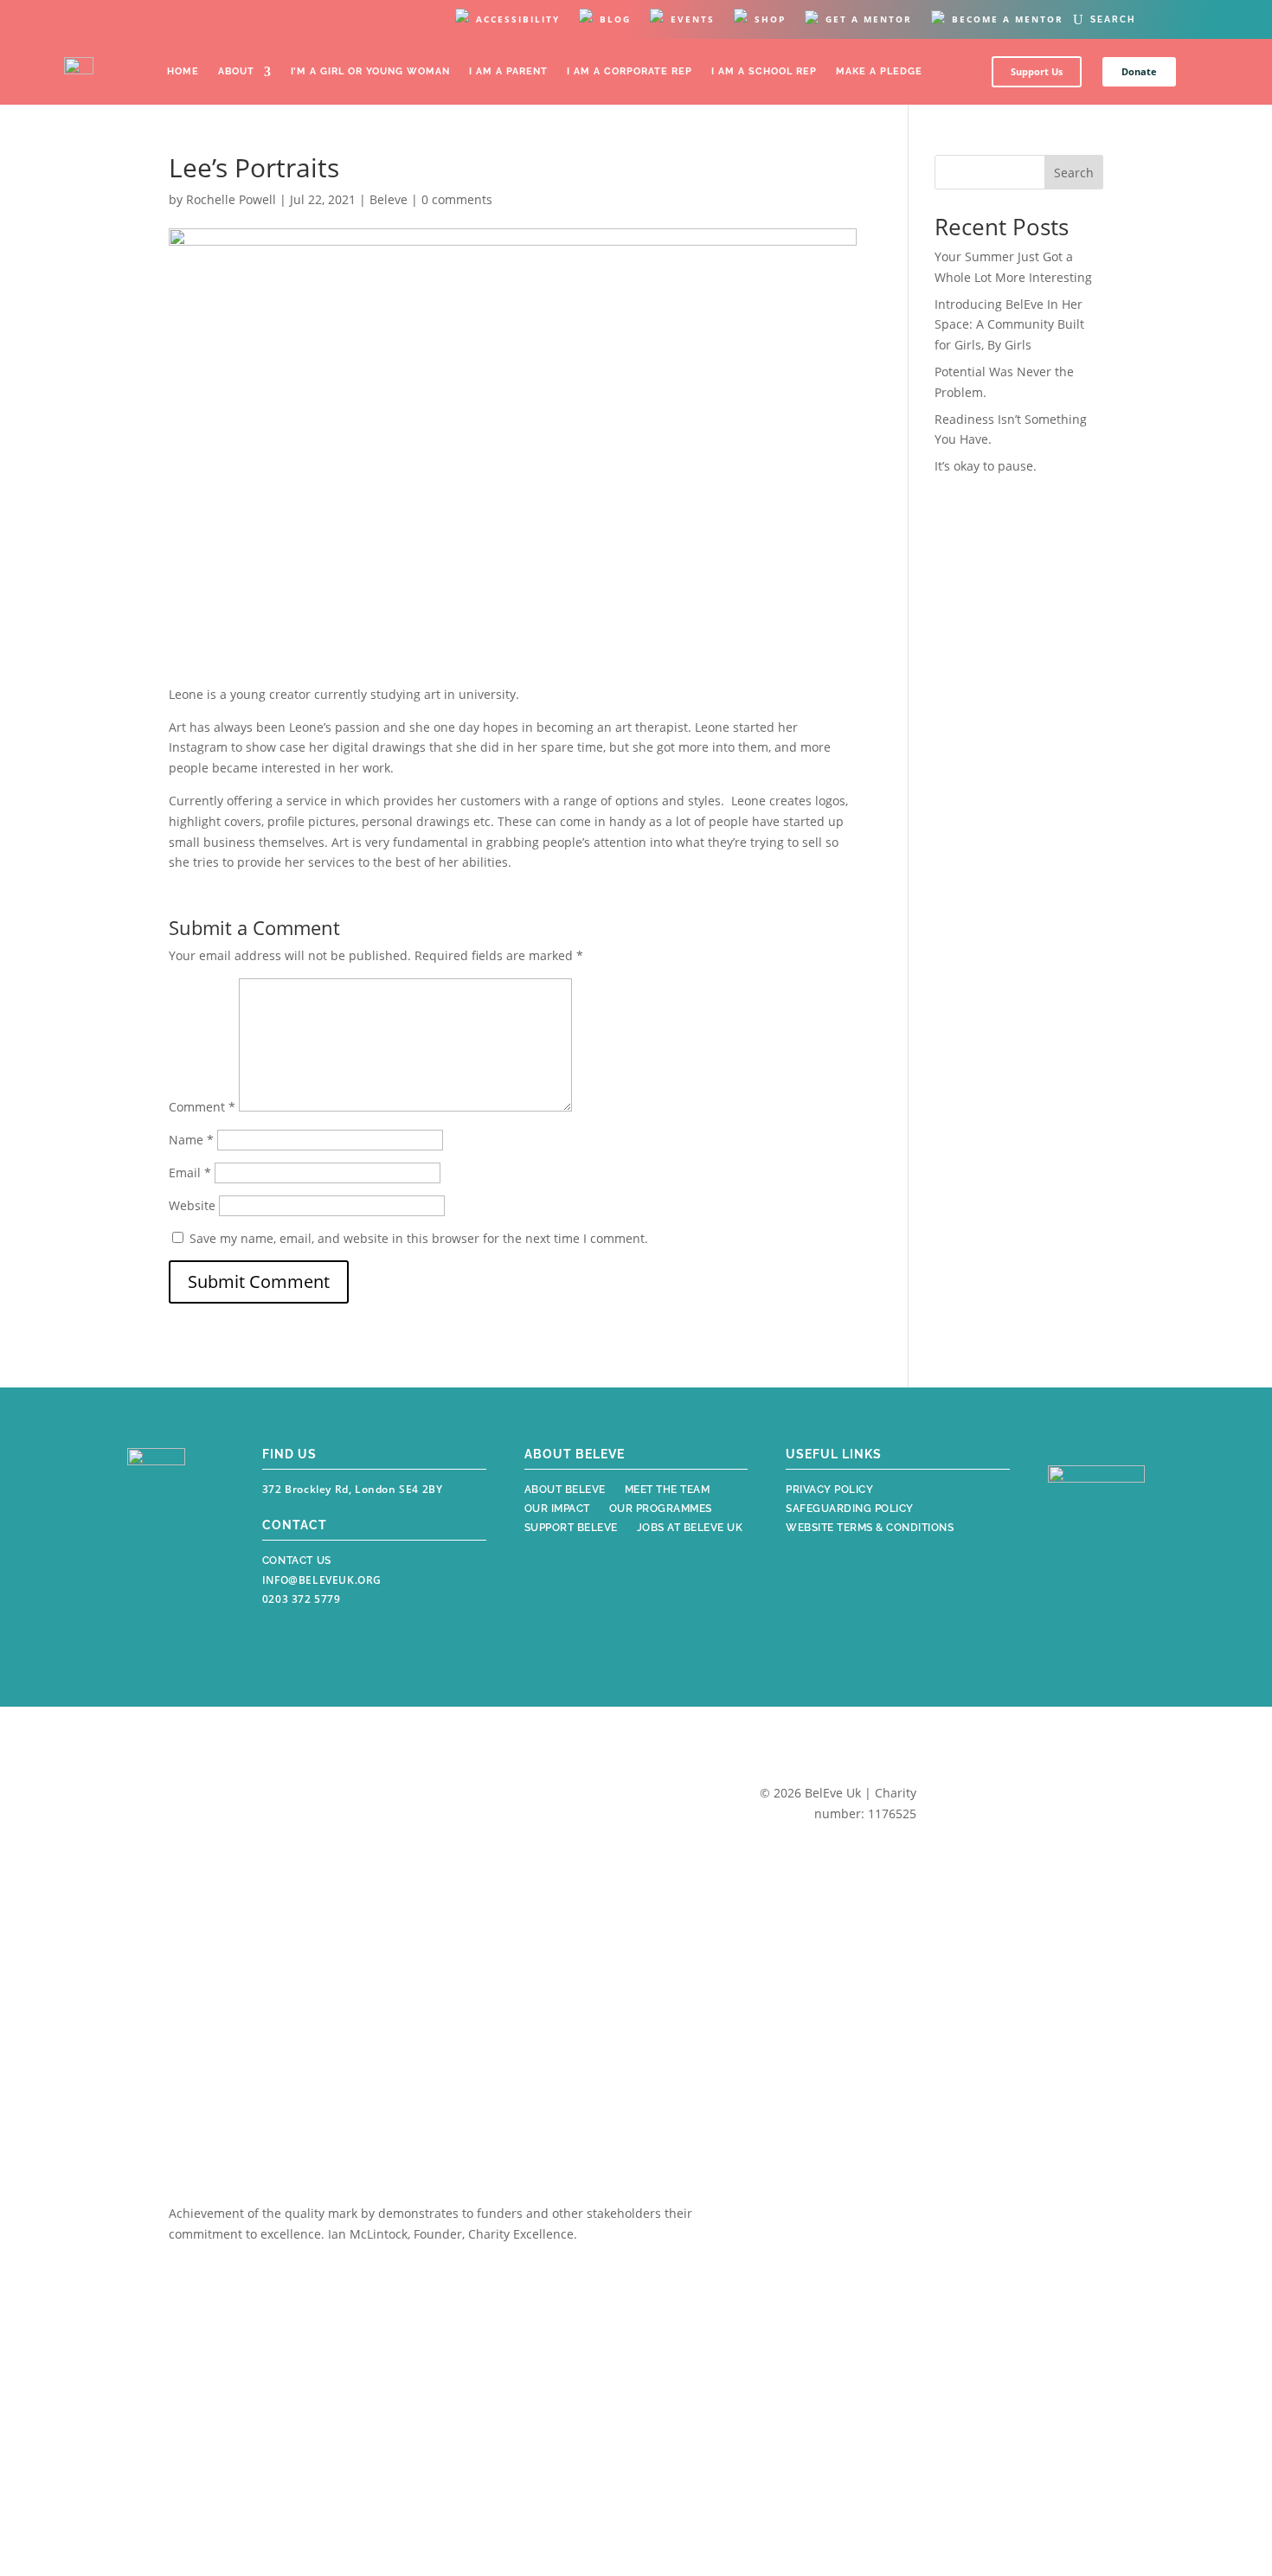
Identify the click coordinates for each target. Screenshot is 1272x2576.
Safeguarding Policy (850, 1510)
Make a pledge (879, 71)
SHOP (770, 19)
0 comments (457, 199)
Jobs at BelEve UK (690, 1529)
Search (1074, 173)
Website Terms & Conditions (870, 1529)
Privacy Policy (829, 1491)
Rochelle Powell (231, 199)
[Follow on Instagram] (181, 1573)
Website (192, 1205)
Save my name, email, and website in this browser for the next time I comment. (419, 1238)
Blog (615, 19)
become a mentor (1008, 19)
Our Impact (557, 1510)
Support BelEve (571, 1529)
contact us (297, 1560)
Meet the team (668, 1491)
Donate (1139, 71)
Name (191, 1140)
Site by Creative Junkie (1010, 1819)
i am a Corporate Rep (630, 71)
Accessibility (518, 19)
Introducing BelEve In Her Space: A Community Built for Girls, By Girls (1009, 325)
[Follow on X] (143, 1613)
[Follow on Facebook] (143, 1573)
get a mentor (869, 19)
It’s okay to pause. (986, 466)
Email (190, 1173)
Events (693, 19)
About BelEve (565, 1491)
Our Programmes (661, 1510)
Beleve (389, 199)
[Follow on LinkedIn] (183, 1613)
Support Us (1037, 71)
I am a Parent (508, 71)
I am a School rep (764, 71)
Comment (202, 1107)
